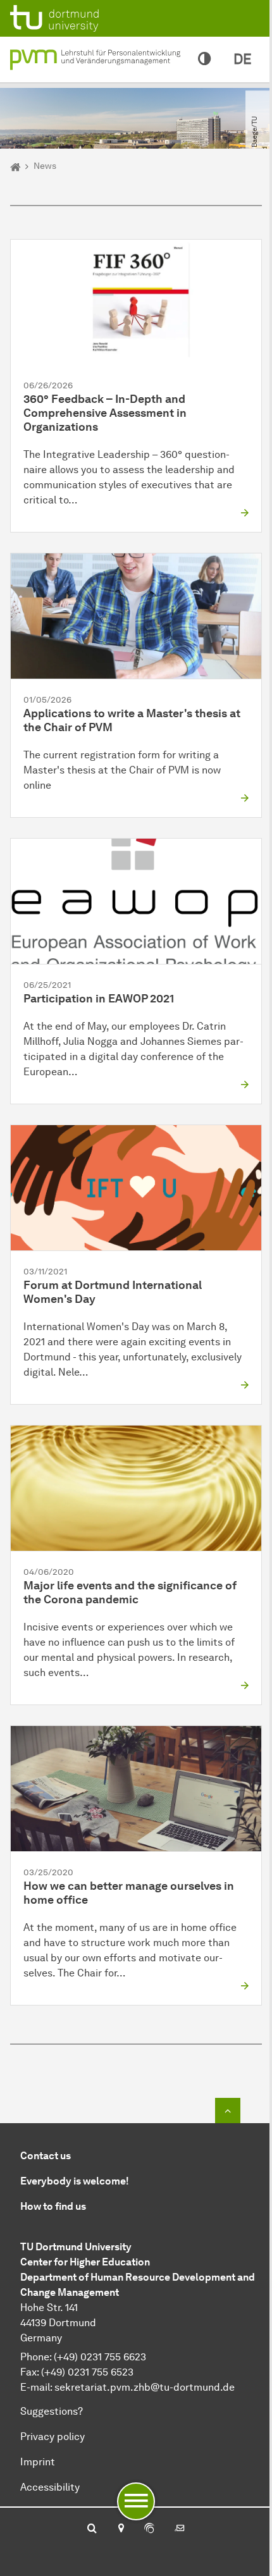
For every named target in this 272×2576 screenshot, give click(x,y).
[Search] (92, 2529)
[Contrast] (204, 59)
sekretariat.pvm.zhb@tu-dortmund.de (145, 2387)
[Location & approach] (121, 2529)
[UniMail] (180, 2529)
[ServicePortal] (149, 2529)
